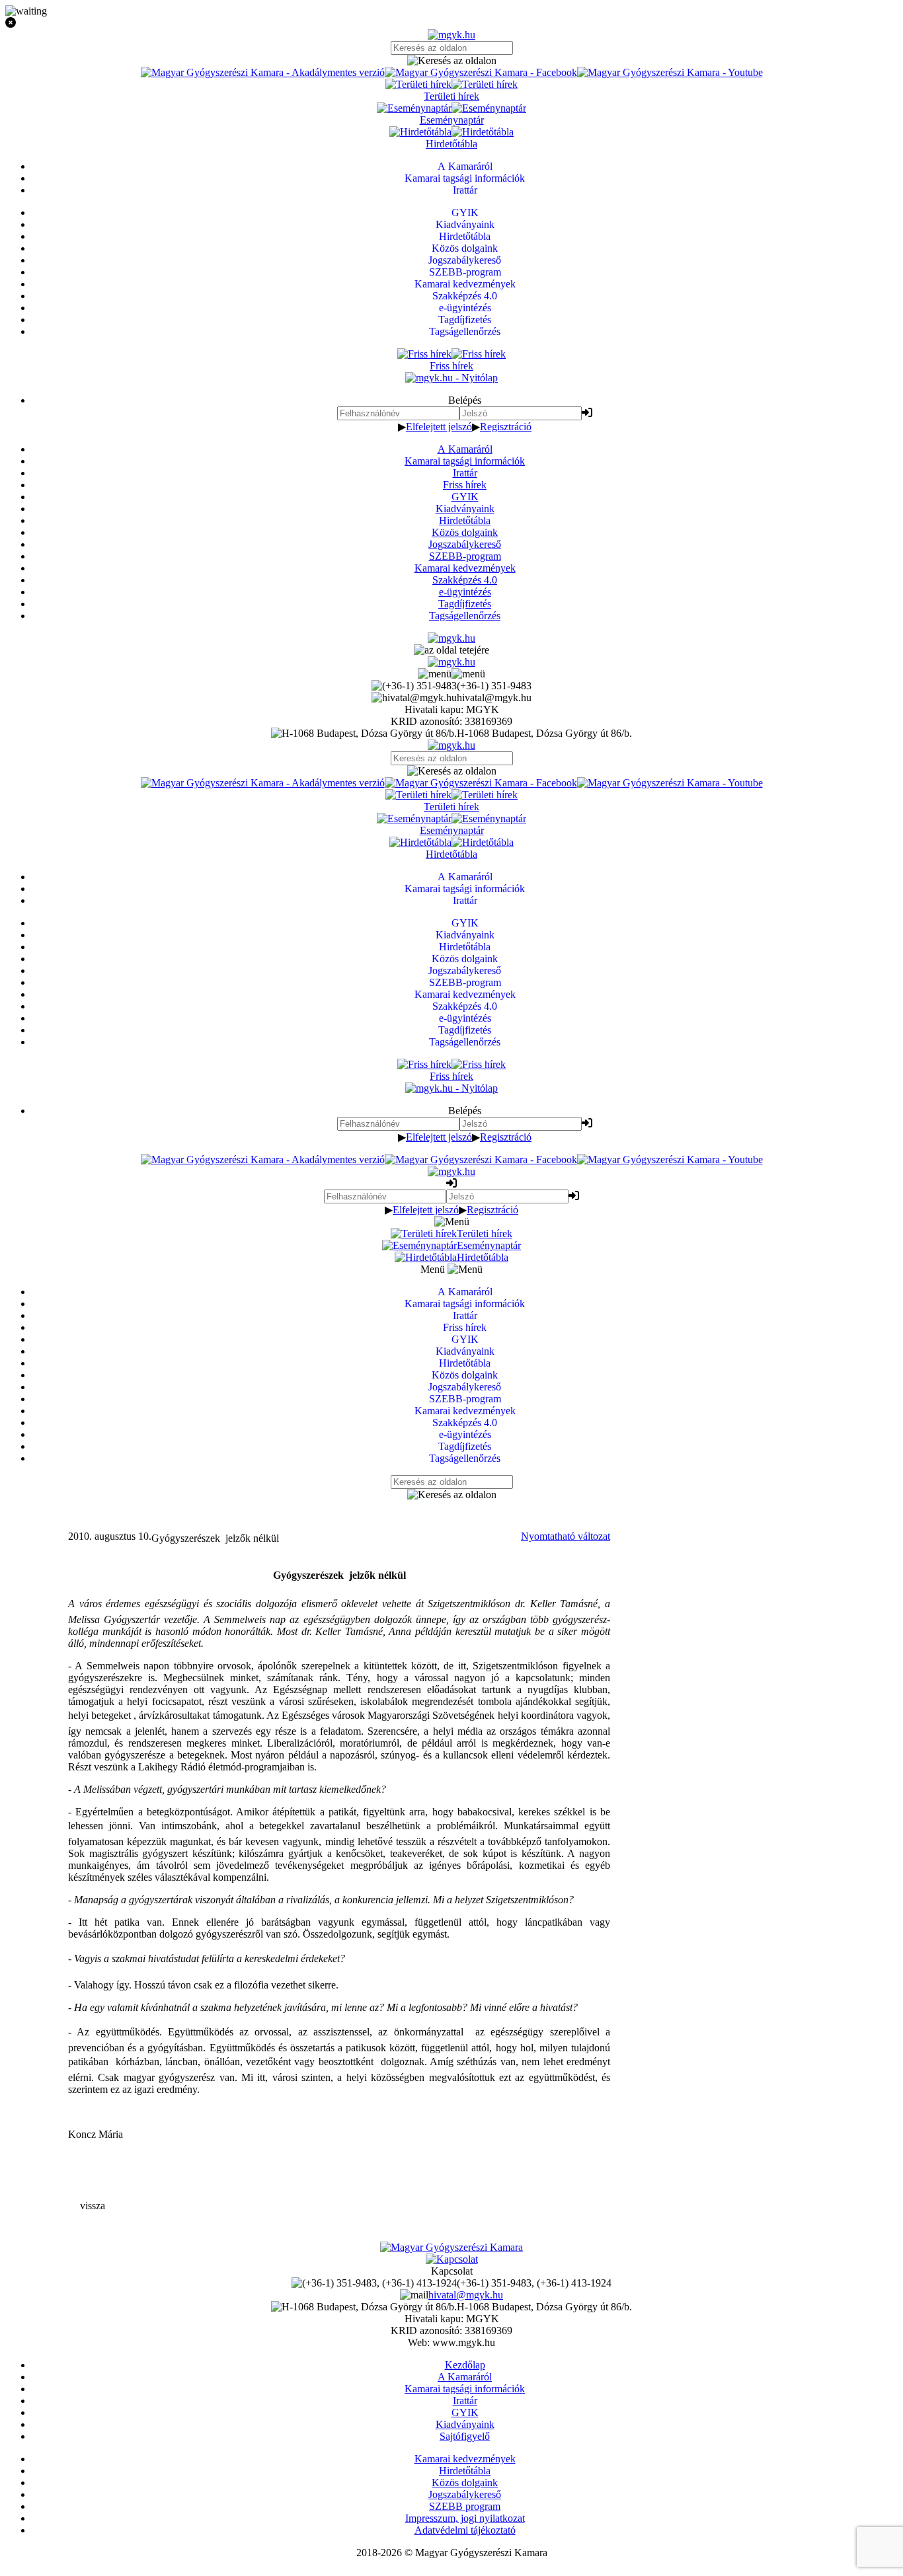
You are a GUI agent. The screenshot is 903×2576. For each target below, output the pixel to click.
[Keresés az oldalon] (451, 61)
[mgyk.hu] (451, 35)
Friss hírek (465, 485)
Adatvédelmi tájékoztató (465, 2530)
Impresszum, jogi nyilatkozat (465, 2518)
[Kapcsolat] (452, 2259)
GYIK (465, 497)
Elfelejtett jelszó (439, 427)
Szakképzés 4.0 (465, 580)
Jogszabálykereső (465, 544)
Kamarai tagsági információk (465, 461)
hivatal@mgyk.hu (466, 2295)
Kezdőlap (465, 2365)
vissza (93, 2206)
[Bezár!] (451, 23)
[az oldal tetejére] (451, 650)
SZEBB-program (465, 556)
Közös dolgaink (465, 532)
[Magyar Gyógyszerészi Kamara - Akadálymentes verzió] (263, 72)
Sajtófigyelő (465, 2436)
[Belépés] (587, 413)
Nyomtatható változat (566, 1536)
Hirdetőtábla (465, 520)
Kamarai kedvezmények (465, 568)
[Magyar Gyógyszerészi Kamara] (451, 2247)
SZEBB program (465, 2506)
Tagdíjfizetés (465, 604)
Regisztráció (506, 427)
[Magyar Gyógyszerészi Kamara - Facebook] (481, 72)
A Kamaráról (465, 449)
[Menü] (451, 674)
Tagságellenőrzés (465, 616)
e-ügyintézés (465, 592)
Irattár (465, 473)
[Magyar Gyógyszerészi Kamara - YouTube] (670, 72)
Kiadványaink (465, 509)
